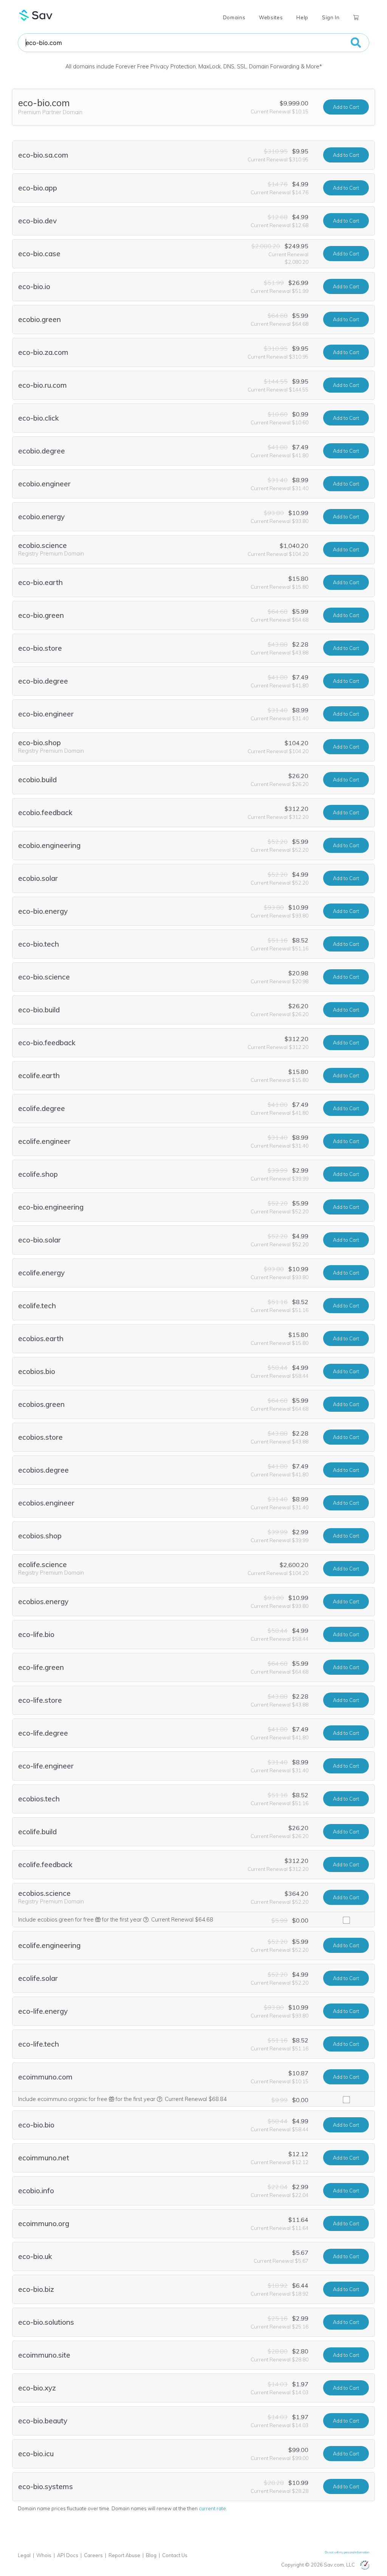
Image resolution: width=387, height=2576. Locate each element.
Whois (44, 2555)
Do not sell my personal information (347, 2552)
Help (302, 17)
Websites (271, 17)
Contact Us (175, 2555)
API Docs (68, 2555)
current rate (212, 2508)
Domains (234, 17)
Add (346, 107)
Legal (24, 2555)
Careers (93, 2555)
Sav (36, 15)
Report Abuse (124, 2555)
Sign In (331, 17)
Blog (151, 2555)
